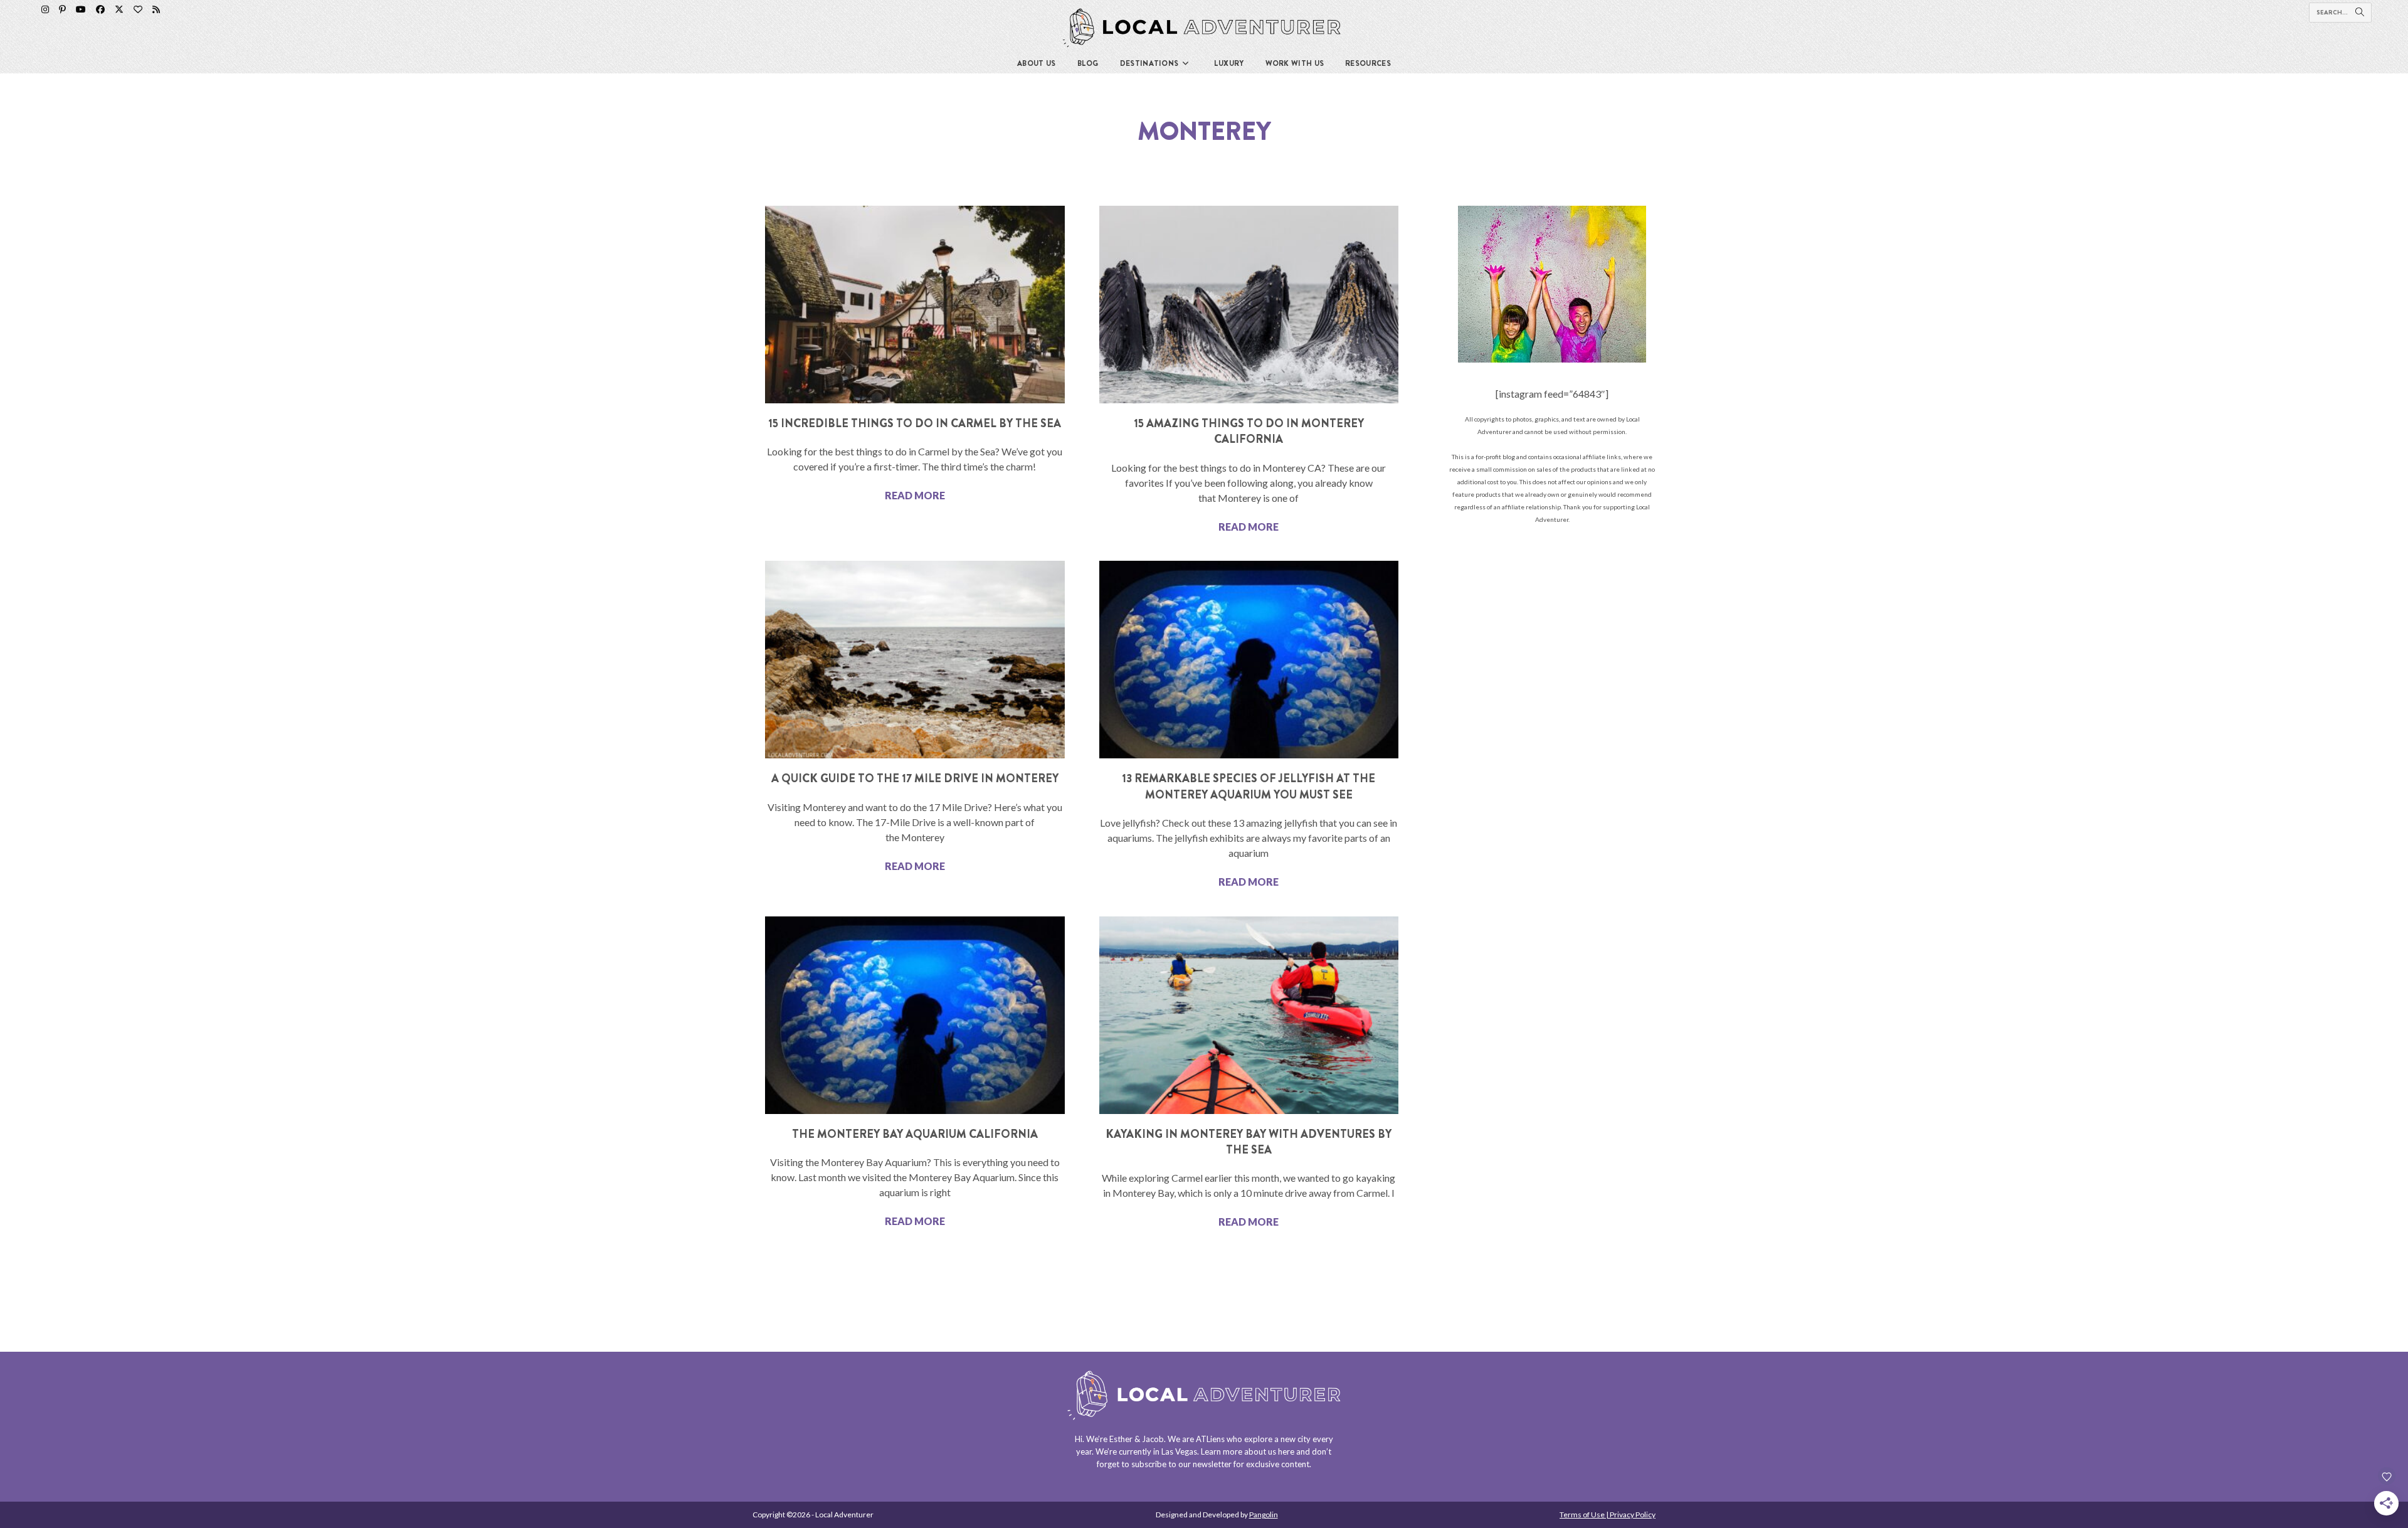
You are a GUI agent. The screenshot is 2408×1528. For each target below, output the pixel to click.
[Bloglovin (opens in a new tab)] (138, 9)
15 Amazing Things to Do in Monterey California (1249, 431)
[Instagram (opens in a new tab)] (45, 9)
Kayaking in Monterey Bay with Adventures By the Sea (1249, 1142)
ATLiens (1210, 1439)
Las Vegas (1179, 1451)
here (1286, 1451)
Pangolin (1264, 1515)
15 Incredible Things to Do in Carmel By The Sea (915, 423)
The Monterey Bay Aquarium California (915, 1134)
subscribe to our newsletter (1181, 1464)
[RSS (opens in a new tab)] (156, 9)
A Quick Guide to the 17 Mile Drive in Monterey (915, 778)
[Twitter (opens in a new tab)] (119, 9)
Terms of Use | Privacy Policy (1608, 1515)
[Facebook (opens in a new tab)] (100, 9)
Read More (915, 495)
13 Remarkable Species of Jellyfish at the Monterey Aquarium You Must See (1249, 786)
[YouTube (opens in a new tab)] (81, 9)
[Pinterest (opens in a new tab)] (62, 9)
